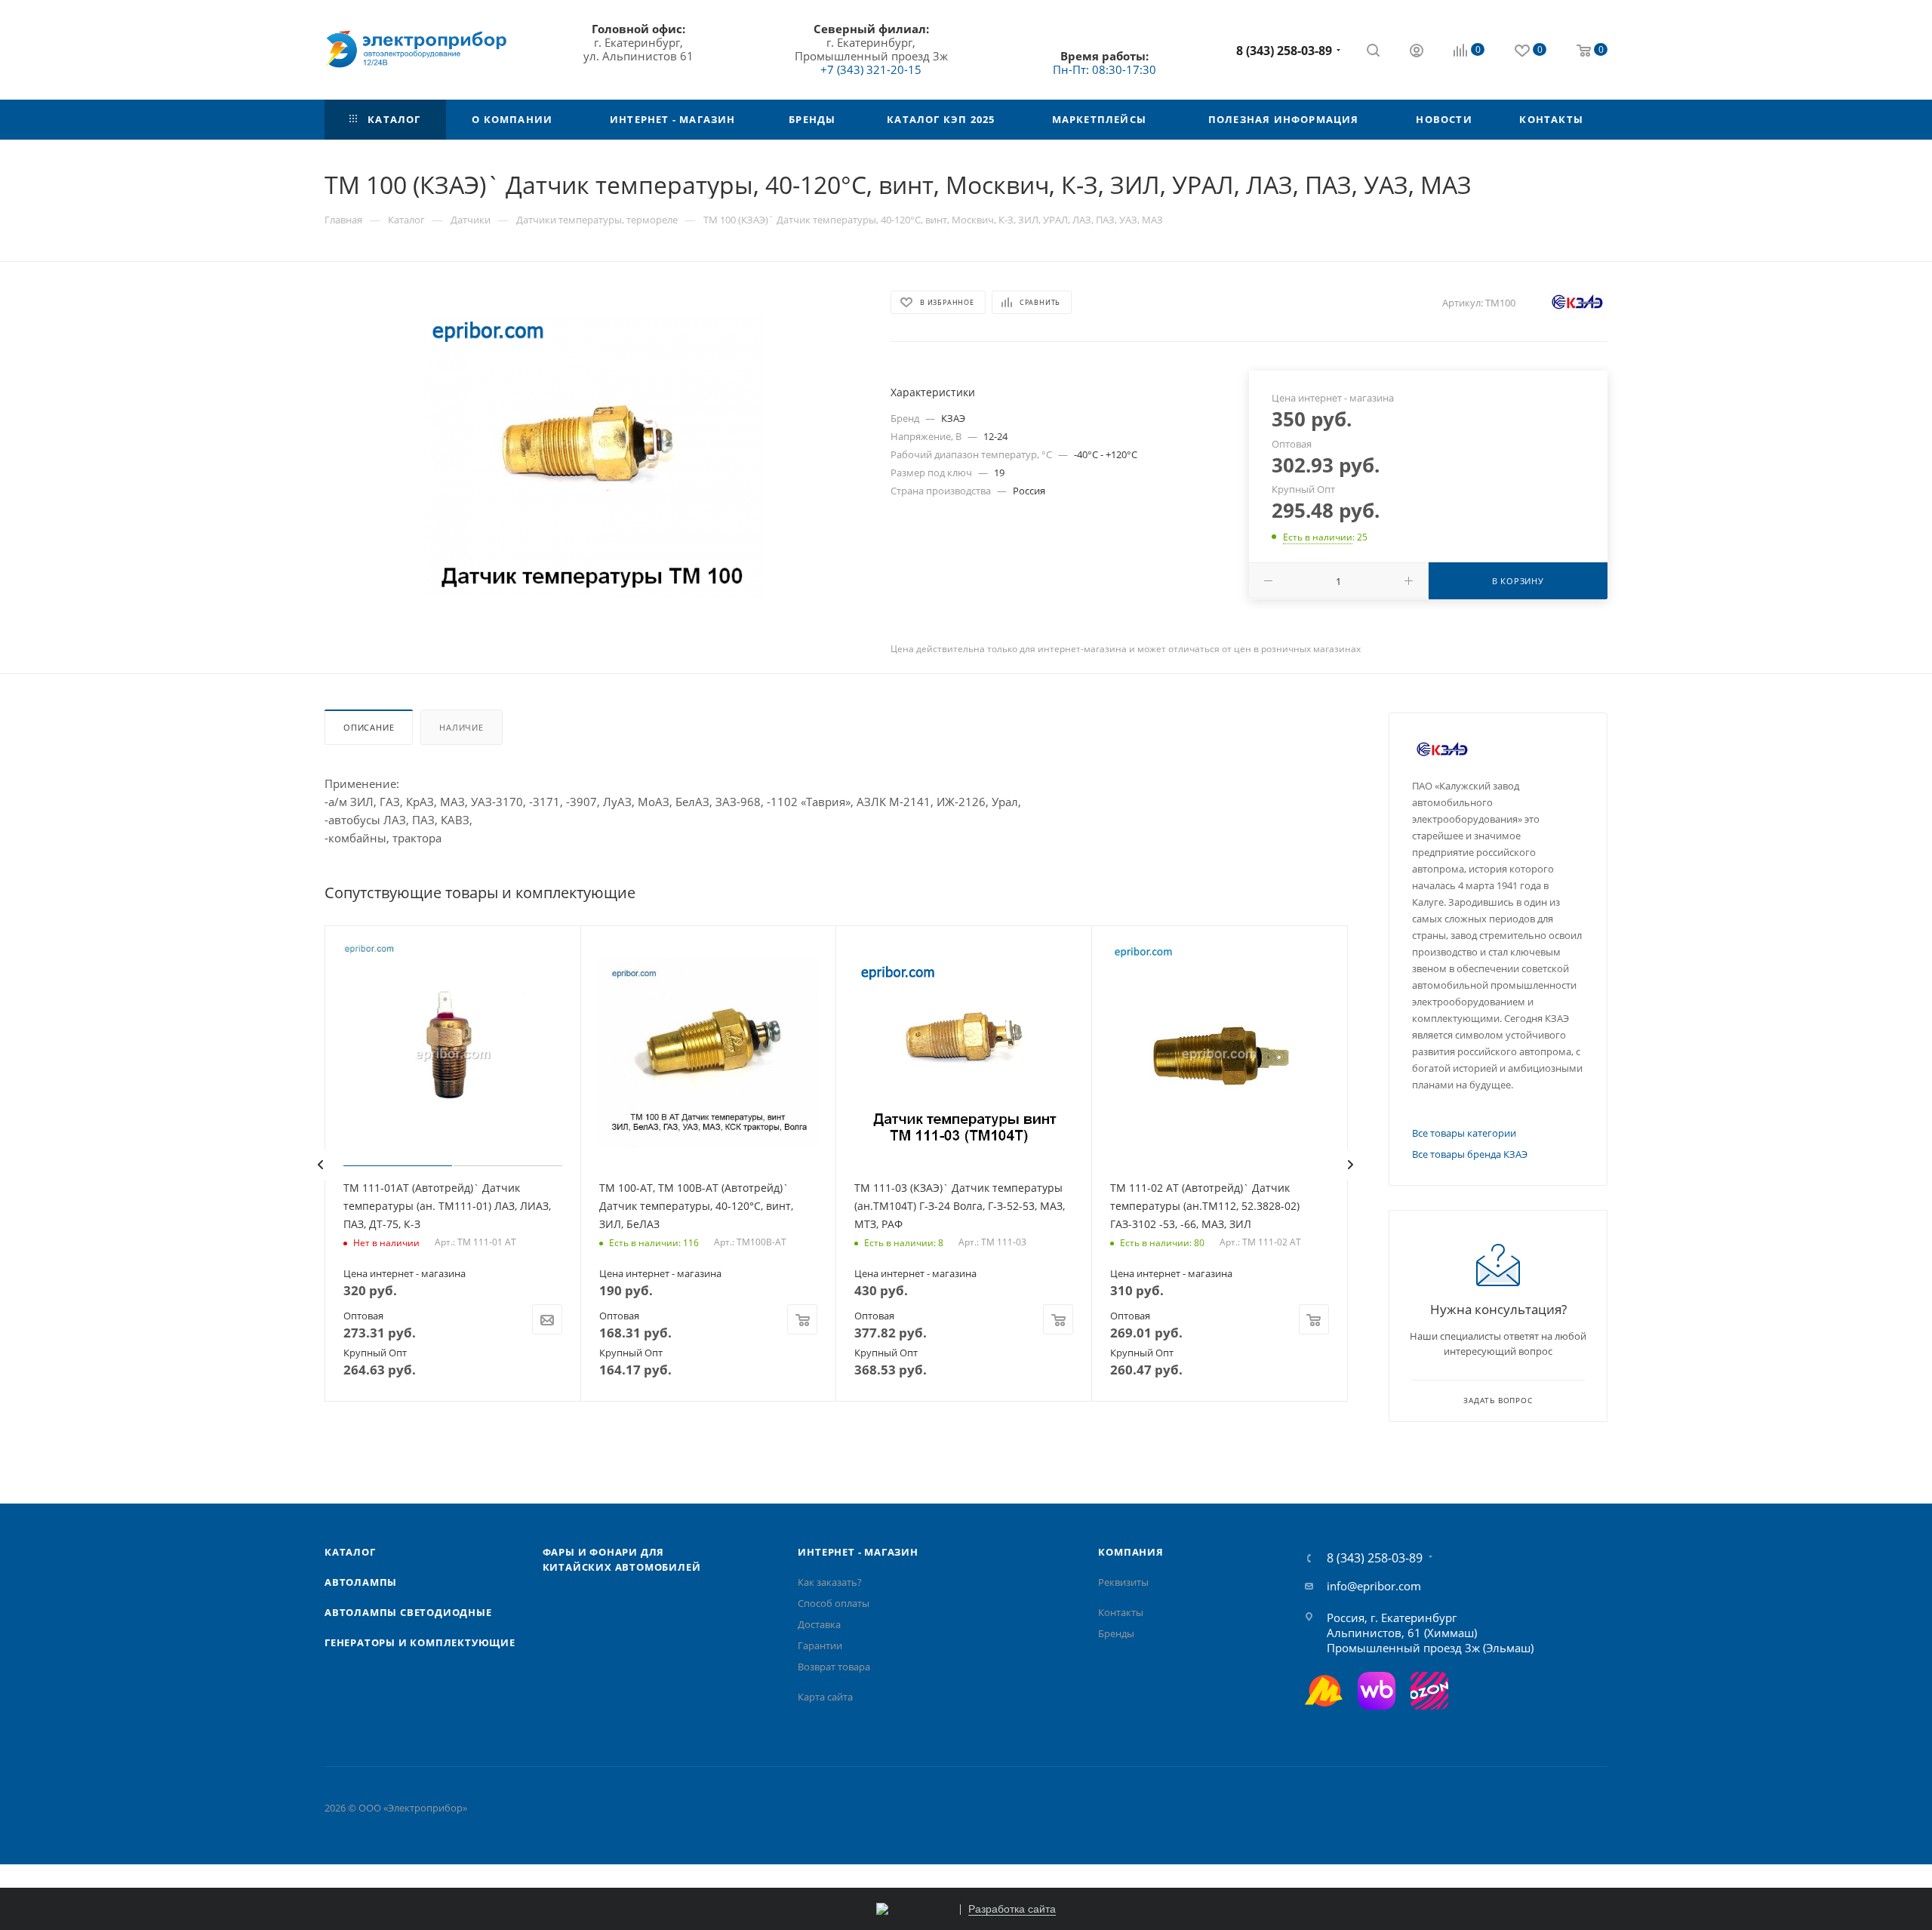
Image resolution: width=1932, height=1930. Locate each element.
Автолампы (361, 1582)
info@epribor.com (1374, 1586)
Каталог (350, 1552)
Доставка (819, 1624)
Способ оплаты (834, 1603)
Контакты (1121, 1612)
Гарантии (820, 1645)
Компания (1131, 1552)
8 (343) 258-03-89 (1284, 51)
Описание (369, 727)
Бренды (1116, 1633)
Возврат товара (834, 1667)
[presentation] (320, 1165)
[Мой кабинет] (1417, 52)
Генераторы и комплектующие (420, 1642)
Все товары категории (1464, 1133)
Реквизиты (1123, 1582)
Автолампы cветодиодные (408, 1612)
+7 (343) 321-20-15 (871, 69)
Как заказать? (830, 1582)
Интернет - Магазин (858, 1552)
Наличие (461, 727)
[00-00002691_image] (594, 457)
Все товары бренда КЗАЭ (1470, 1154)
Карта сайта (825, 1697)
